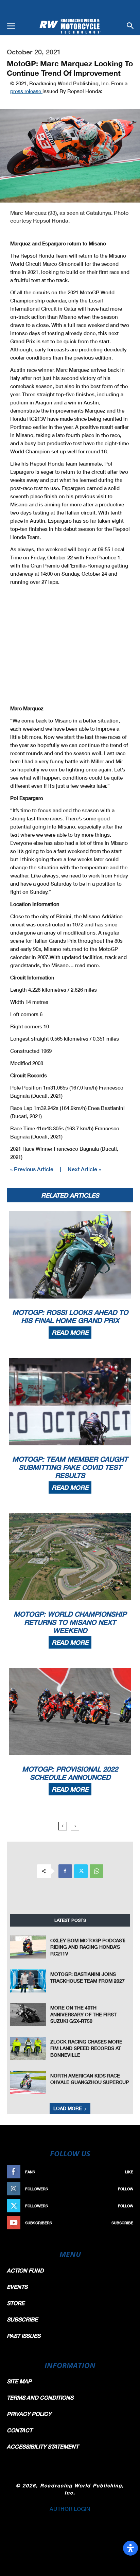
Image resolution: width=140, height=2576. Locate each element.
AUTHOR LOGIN (70, 2509)
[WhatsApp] (97, 1871)
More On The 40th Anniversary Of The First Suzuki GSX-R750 (83, 2014)
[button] (11, 26)
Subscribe (122, 2223)
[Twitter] (81, 1871)
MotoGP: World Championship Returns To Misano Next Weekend (70, 1622)
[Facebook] (65, 1871)
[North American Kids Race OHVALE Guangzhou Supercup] (28, 2082)
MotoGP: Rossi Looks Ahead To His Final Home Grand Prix (70, 1316)
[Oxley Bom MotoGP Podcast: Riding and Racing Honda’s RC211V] (28, 1947)
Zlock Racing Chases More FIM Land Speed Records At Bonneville (86, 2048)
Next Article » (84, 1169)
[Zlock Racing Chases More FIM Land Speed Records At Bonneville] (28, 2048)
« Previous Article (32, 1169)
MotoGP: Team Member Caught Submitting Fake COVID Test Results (70, 1467)
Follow (126, 2189)
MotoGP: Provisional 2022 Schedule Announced (70, 1773)
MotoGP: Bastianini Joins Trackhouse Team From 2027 (87, 1977)
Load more (68, 2108)
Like (129, 2172)
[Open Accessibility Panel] (130, 2548)
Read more (70, 1333)
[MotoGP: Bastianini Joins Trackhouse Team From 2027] (28, 1981)
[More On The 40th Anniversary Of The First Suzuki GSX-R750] (28, 2014)
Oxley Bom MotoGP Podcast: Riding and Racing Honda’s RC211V (88, 1947)
